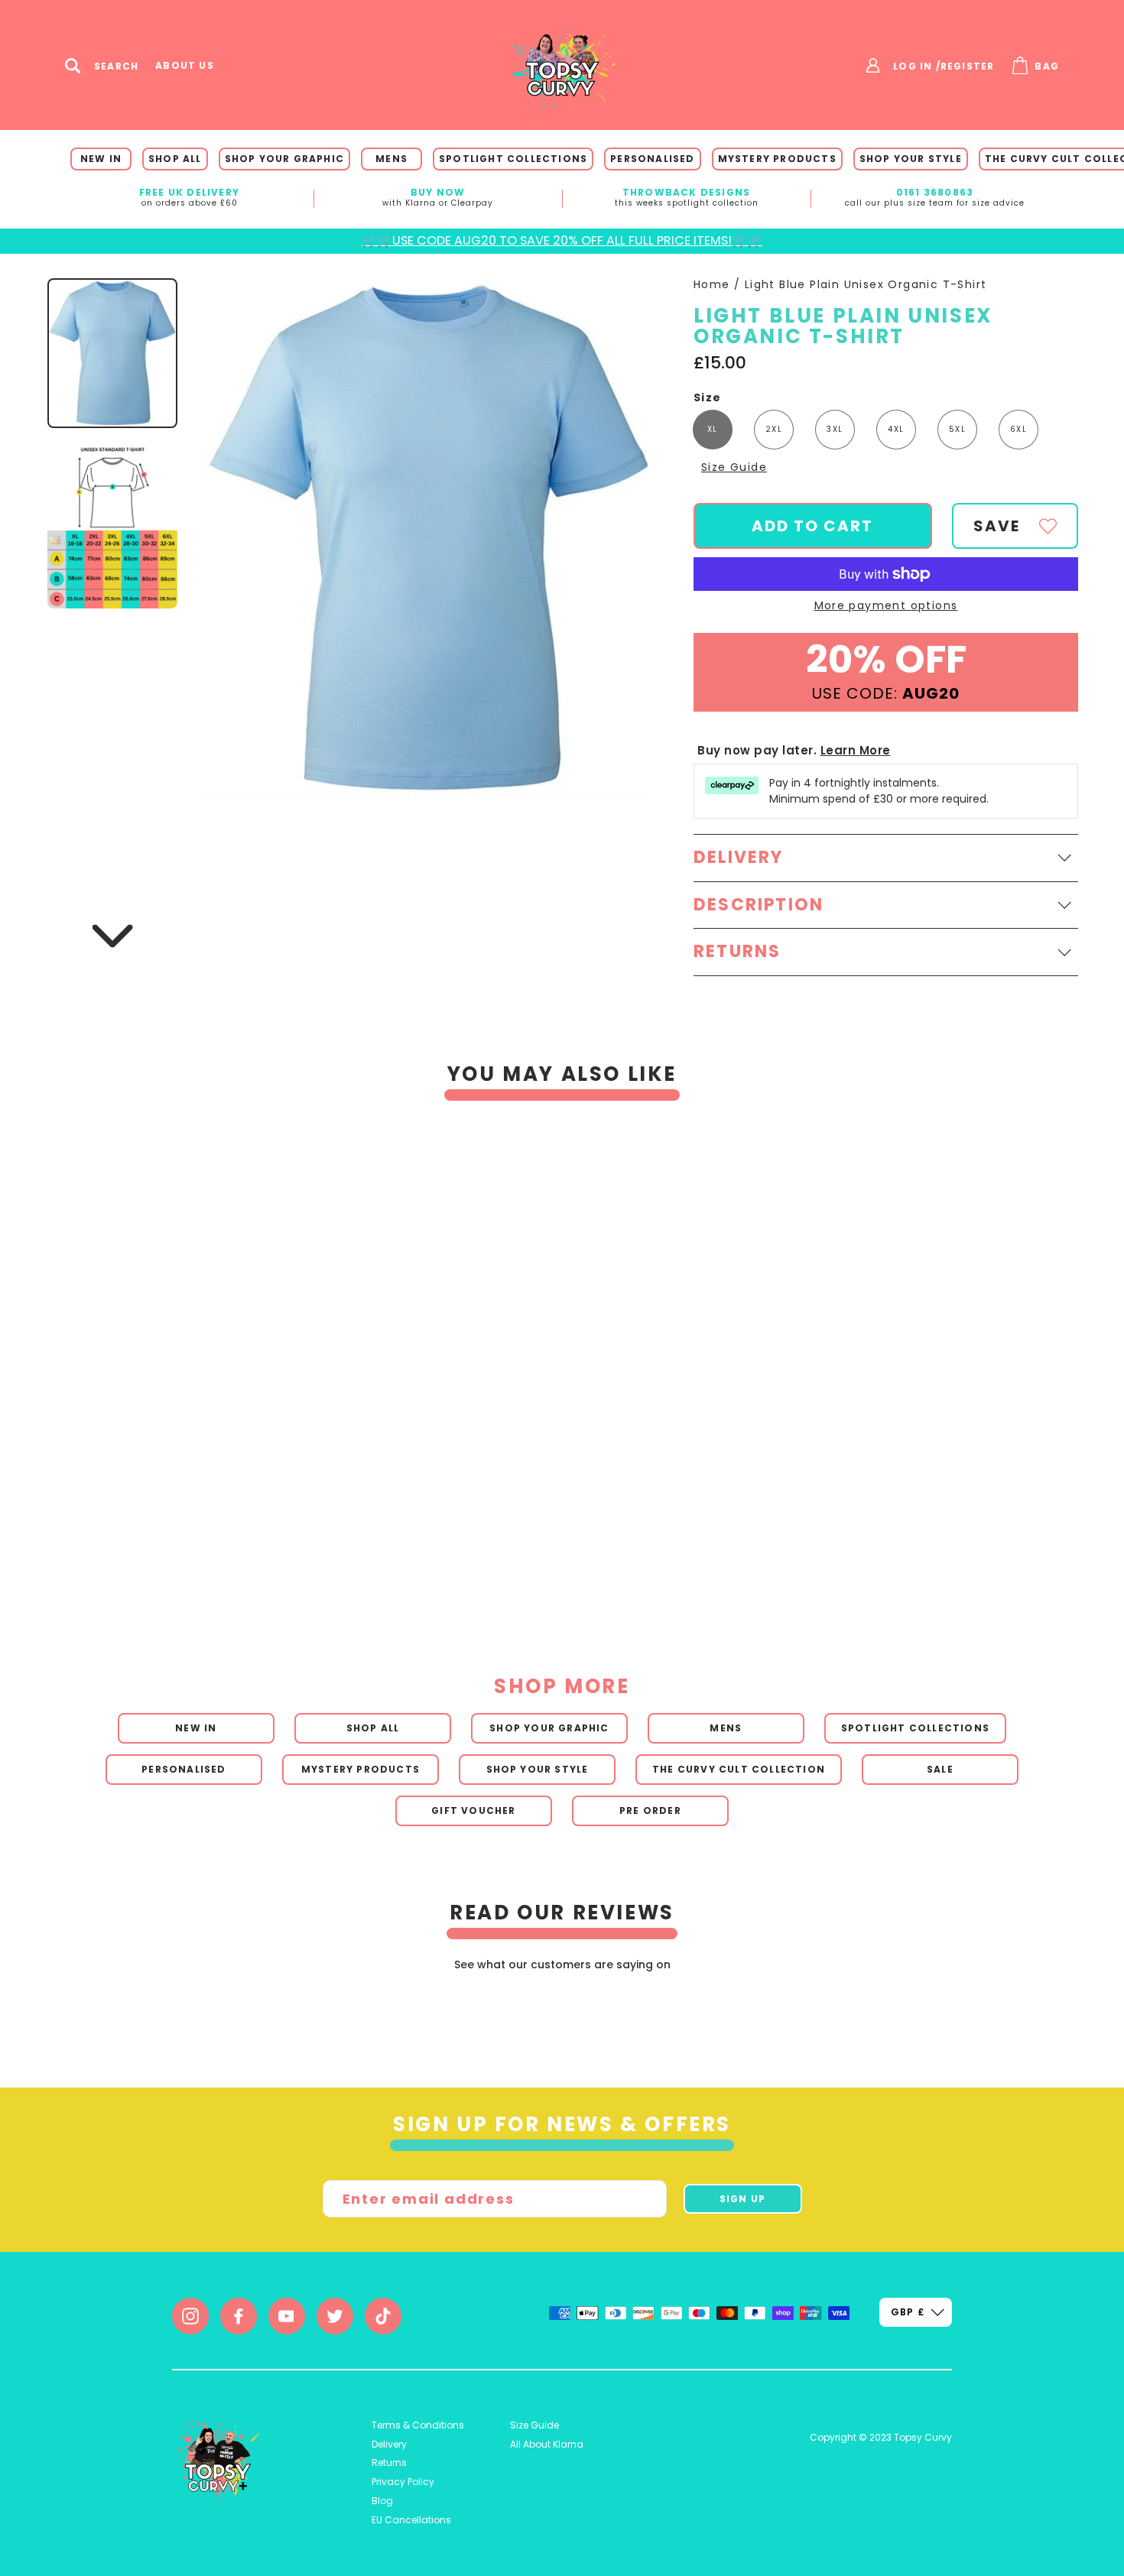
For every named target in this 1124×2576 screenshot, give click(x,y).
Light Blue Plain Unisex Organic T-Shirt (866, 284)
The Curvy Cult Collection (739, 1769)
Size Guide (734, 467)
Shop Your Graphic (284, 159)
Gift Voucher (473, 1810)
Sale (940, 1769)
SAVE (997, 526)
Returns (389, 2462)
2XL (774, 429)
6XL (1018, 429)
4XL (896, 429)
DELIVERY (739, 857)
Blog (382, 2501)
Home (712, 284)
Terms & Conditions (418, 2425)
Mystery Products (777, 159)
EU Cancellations (411, 2520)
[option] (541, 1356)
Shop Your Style (911, 159)
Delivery (389, 2444)
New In (101, 159)
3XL (835, 429)
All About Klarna (547, 2444)
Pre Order (650, 1810)
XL (713, 429)
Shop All (175, 159)
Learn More (856, 750)
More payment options (886, 606)
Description (759, 905)
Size (708, 398)
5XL (957, 429)
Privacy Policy (403, 2482)
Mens (391, 159)
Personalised (652, 159)
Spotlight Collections (513, 159)
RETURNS (737, 951)
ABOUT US (185, 66)
